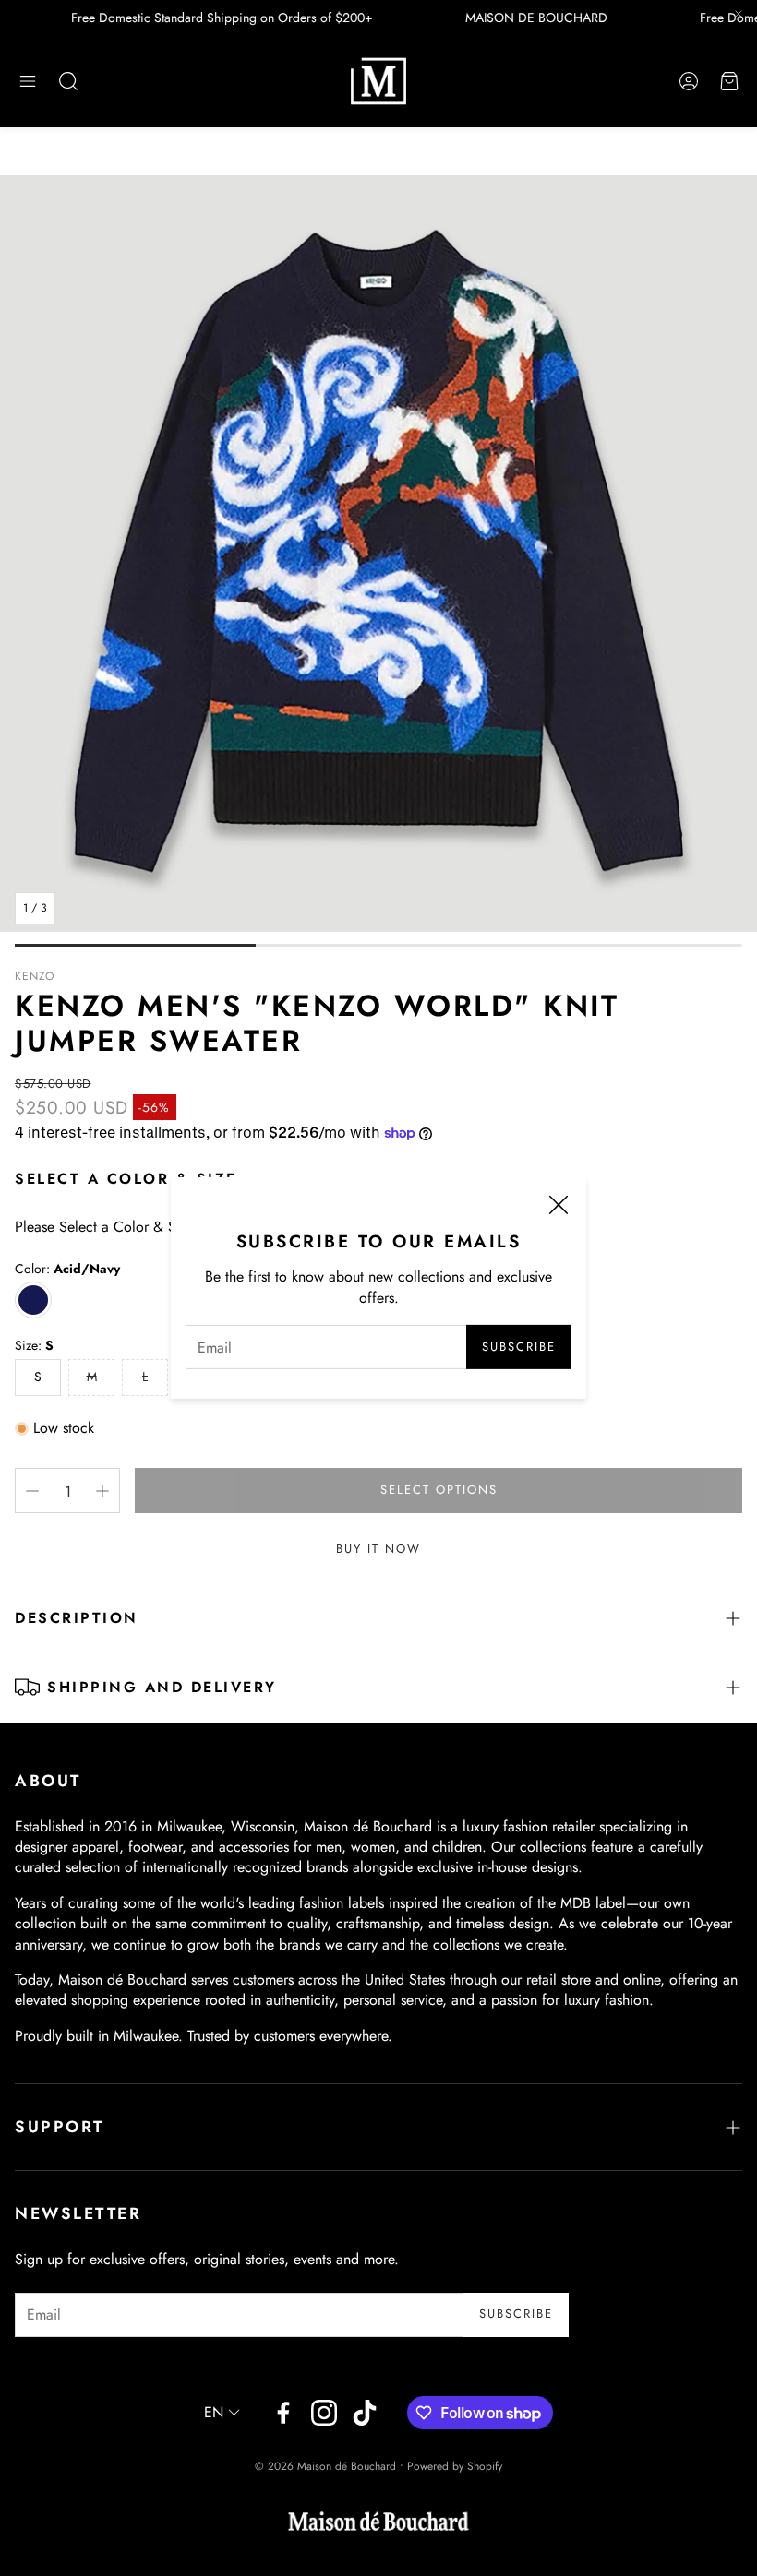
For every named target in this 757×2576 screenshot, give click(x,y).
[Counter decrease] (32, 1491)
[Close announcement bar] (739, 14)
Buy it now (378, 1549)
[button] (28, 81)
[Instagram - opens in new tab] (324, 2413)
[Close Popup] (559, 1208)
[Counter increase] (102, 1491)
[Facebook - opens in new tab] (283, 2413)
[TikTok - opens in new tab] (365, 2413)
